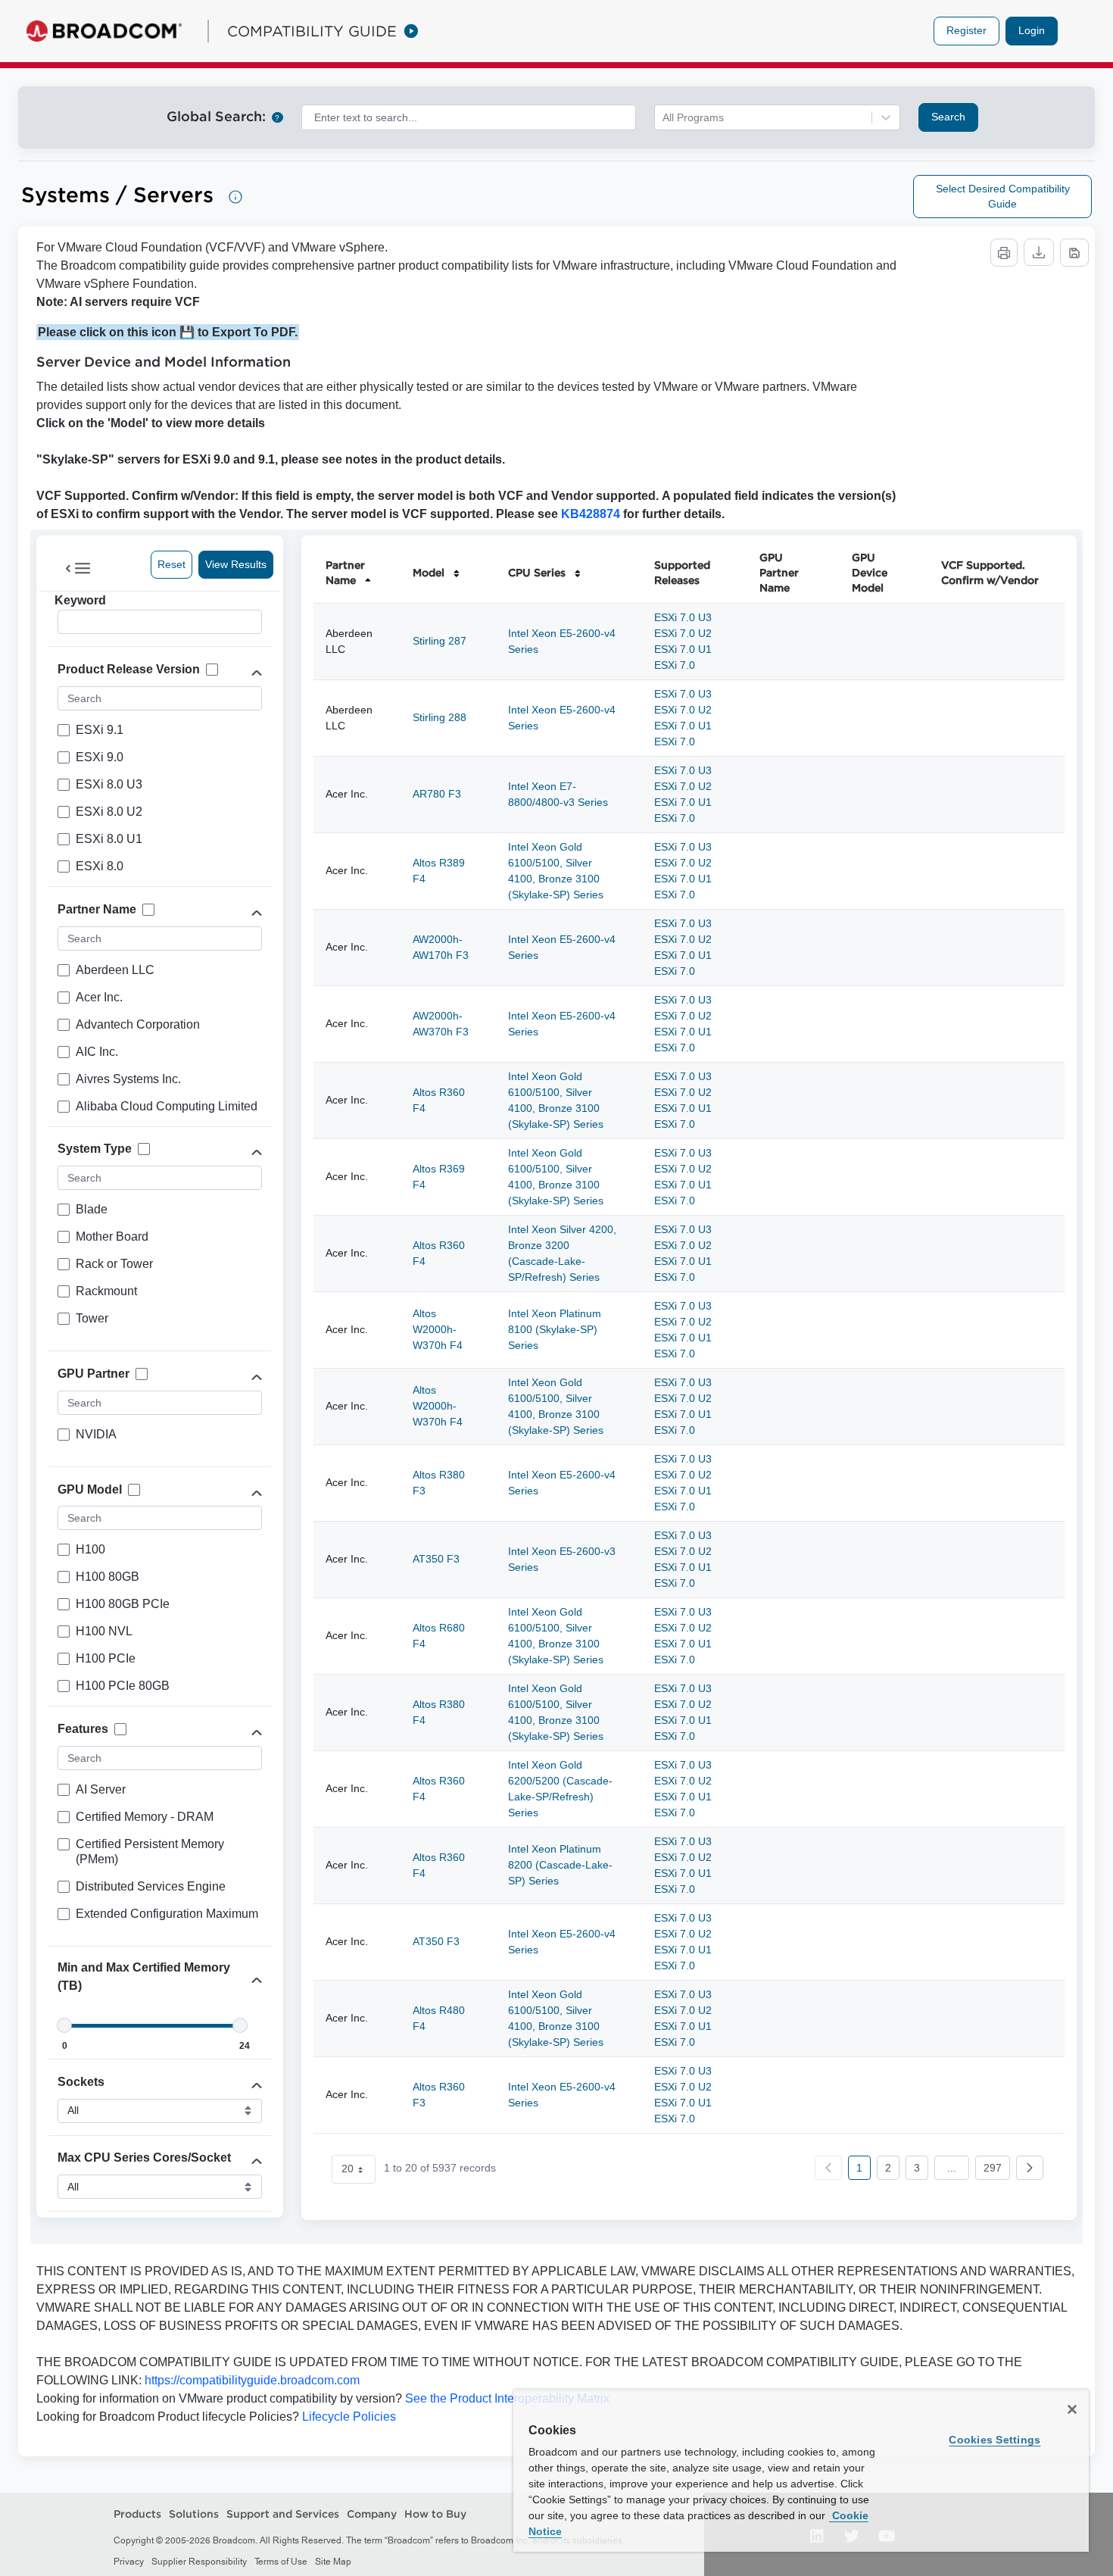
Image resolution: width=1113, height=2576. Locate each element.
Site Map (333, 2562)
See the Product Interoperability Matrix (506, 2398)
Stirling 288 (440, 717)
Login (1032, 30)
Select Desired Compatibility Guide (1003, 196)
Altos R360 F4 (439, 1100)
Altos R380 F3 (439, 1483)
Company (372, 2514)
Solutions (194, 2514)
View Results (236, 564)
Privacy (129, 2562)
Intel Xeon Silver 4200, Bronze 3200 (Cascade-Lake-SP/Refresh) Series (562, 1253)
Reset (171, 564)
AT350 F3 (436, 1559)
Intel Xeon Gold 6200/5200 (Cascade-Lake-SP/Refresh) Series (560, 1789)
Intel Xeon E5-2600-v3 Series (562, 1559)
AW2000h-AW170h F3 (441, 947)
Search (948, 117)
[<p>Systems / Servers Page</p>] (235, 197)
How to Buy (435, 2514)
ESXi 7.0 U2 (683, 633)
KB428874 (591, 514)
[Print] (1004, 253)
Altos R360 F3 (439, 2095)
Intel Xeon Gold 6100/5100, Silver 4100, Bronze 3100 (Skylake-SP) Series (556, 871)
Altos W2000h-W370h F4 (438, 1329)
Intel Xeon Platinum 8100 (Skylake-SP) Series (555, 1329)
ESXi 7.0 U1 (683, 649)
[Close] (1072, 2409)
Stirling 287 (440, 641)
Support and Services (283, 2514)
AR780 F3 (437, 794)
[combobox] (469, 117)
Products (137, 2514)
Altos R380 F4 (439, 1712)
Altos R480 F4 (439, 2018)
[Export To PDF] (1074, 253)
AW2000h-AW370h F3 (441, 1024)
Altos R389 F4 (439, 871)
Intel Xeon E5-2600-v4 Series (562, 641)
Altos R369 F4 (439, 1177)
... (952, 2168)
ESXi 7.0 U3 (683, 617)
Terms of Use (281, 2562)
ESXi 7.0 (675, 665)
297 (993, 2168)
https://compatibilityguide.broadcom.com (252, 2380)
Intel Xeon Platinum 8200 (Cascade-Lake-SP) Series (560, 1865)
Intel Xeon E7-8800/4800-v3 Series (558, 794)
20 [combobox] (348, 2169)
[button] (1030, 2168)
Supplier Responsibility (199, 2562)
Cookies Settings (995, 2440)
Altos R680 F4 (439, 1636)
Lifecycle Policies (349, 2417)
